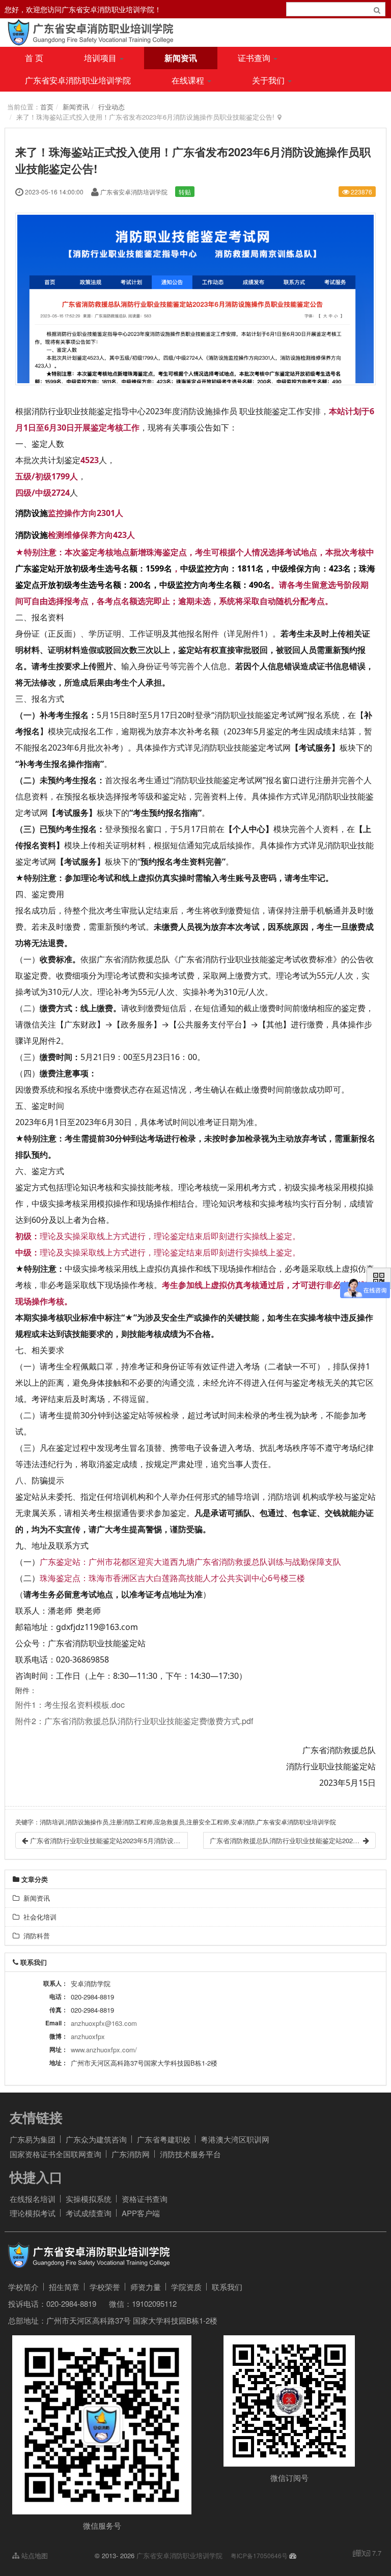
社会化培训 (38, 1917)
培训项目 (101, 58)
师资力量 (146, 2287)
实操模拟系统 (89, 2199)
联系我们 (227, 2287)
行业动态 (111, 107)
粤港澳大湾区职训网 (235, 2139)
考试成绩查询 (89, 2213)
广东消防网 (131, 2154)
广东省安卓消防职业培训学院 (78, 80)
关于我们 (269, 80)
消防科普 (35, 1936)
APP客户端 (141, 2213)
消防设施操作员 (209, 411)
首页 (47, 107)
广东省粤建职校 (164, 2139)
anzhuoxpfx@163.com (104, 2023)
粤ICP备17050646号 (259, 2555)
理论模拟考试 (33, 2213)
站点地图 (34, 2555)
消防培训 (284, 1497)
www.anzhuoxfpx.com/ (104, 2050)
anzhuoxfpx (88, 2036)
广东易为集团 (33, 2139)
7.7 (367, 2553)
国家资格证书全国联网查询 (55, 2154)
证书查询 (255, 58)
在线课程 (189, 80)
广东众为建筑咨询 (96, 2139)
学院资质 (186, 2287)
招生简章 (64, 2287)
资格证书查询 (145, 2199)
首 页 (34, 58)
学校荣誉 (105, 2287)
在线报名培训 (33, 2199)
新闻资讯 (181, 58)
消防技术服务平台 (190, 2154)
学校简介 (23, 2287)
